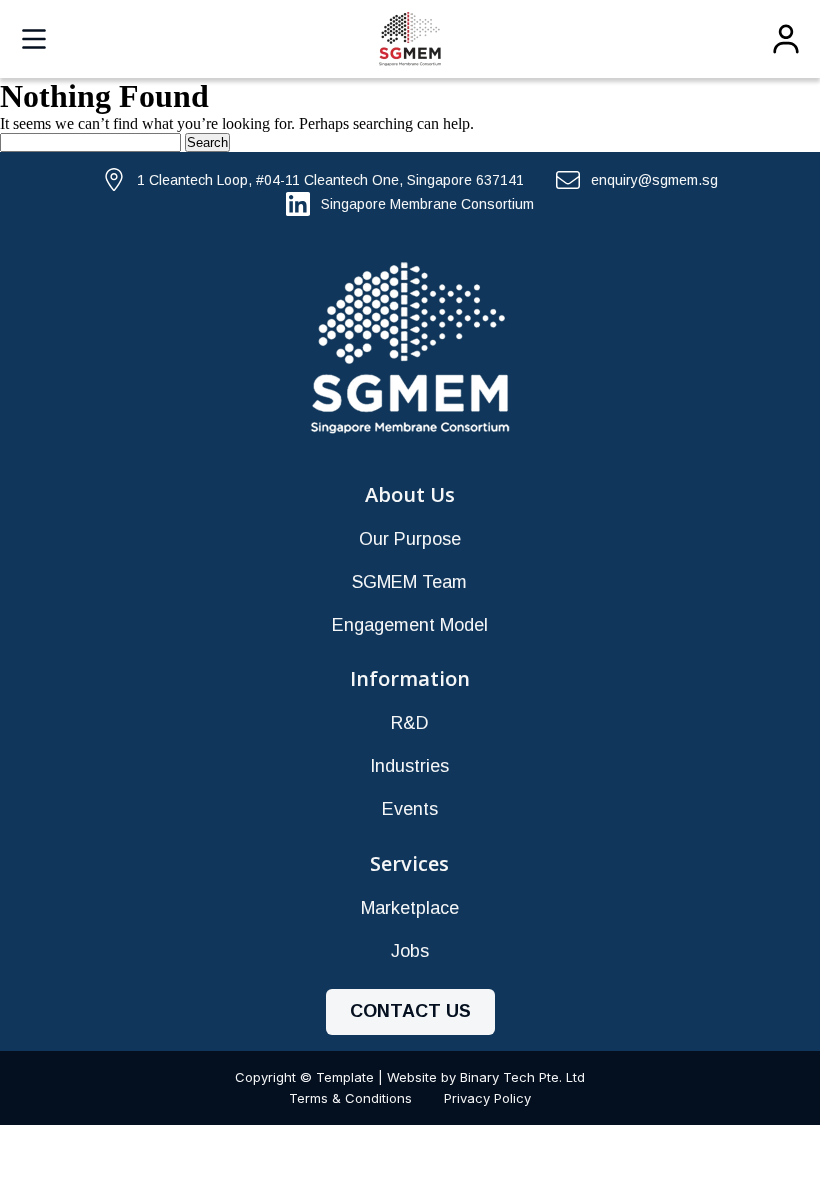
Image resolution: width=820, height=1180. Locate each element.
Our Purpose (410, 539)
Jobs (410, 951)
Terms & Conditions (350, 1098)
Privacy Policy (487, 1098)
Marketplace (410, 908)
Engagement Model (410, 625)
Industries (409, 766)
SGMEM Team (409, 582)
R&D (410, 723)
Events (410, 809)
